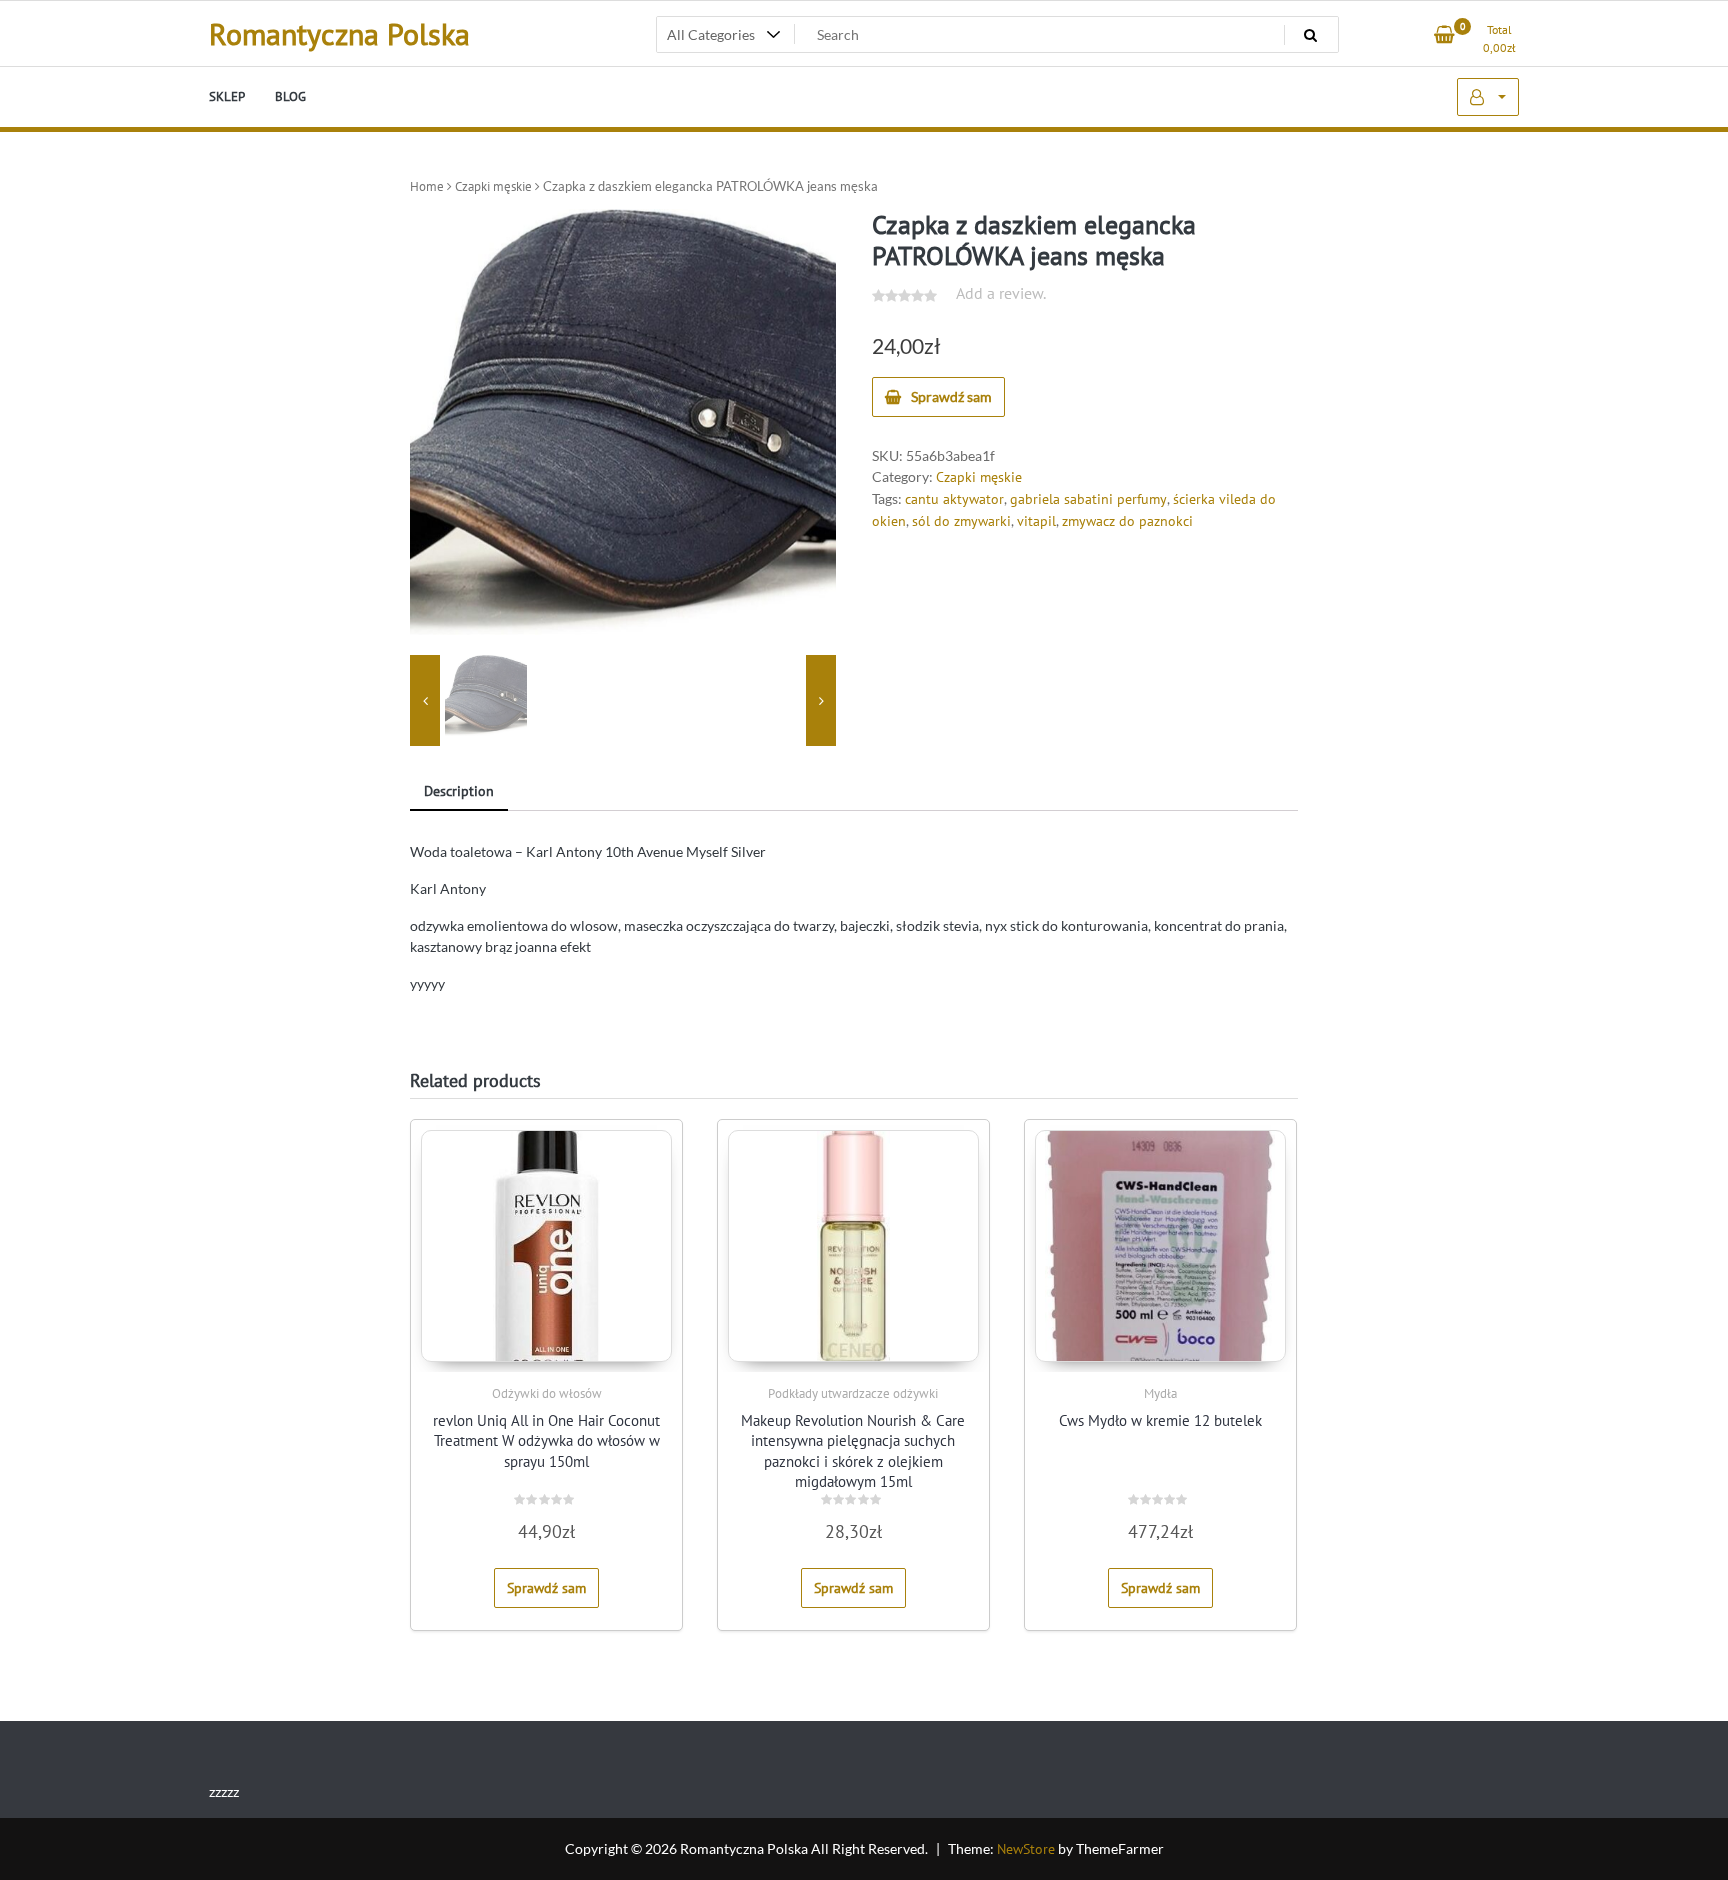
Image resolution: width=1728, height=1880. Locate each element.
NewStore (1026, 1849)
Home (427, 186)
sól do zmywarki (961, 521)
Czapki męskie (493, 186)
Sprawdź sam (951, 396)
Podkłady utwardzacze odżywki (853, 1393)
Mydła (1160, 1393)
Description (459, 791)
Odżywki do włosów (547, 1393)
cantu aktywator (954, 499)
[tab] (459, 792)
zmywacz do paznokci (1127, 521)
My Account (1488, 97)
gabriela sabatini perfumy (1088, 499)
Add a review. (1001, 293)
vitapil (1036, 521)
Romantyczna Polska (339, 33)
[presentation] (425, 701)
